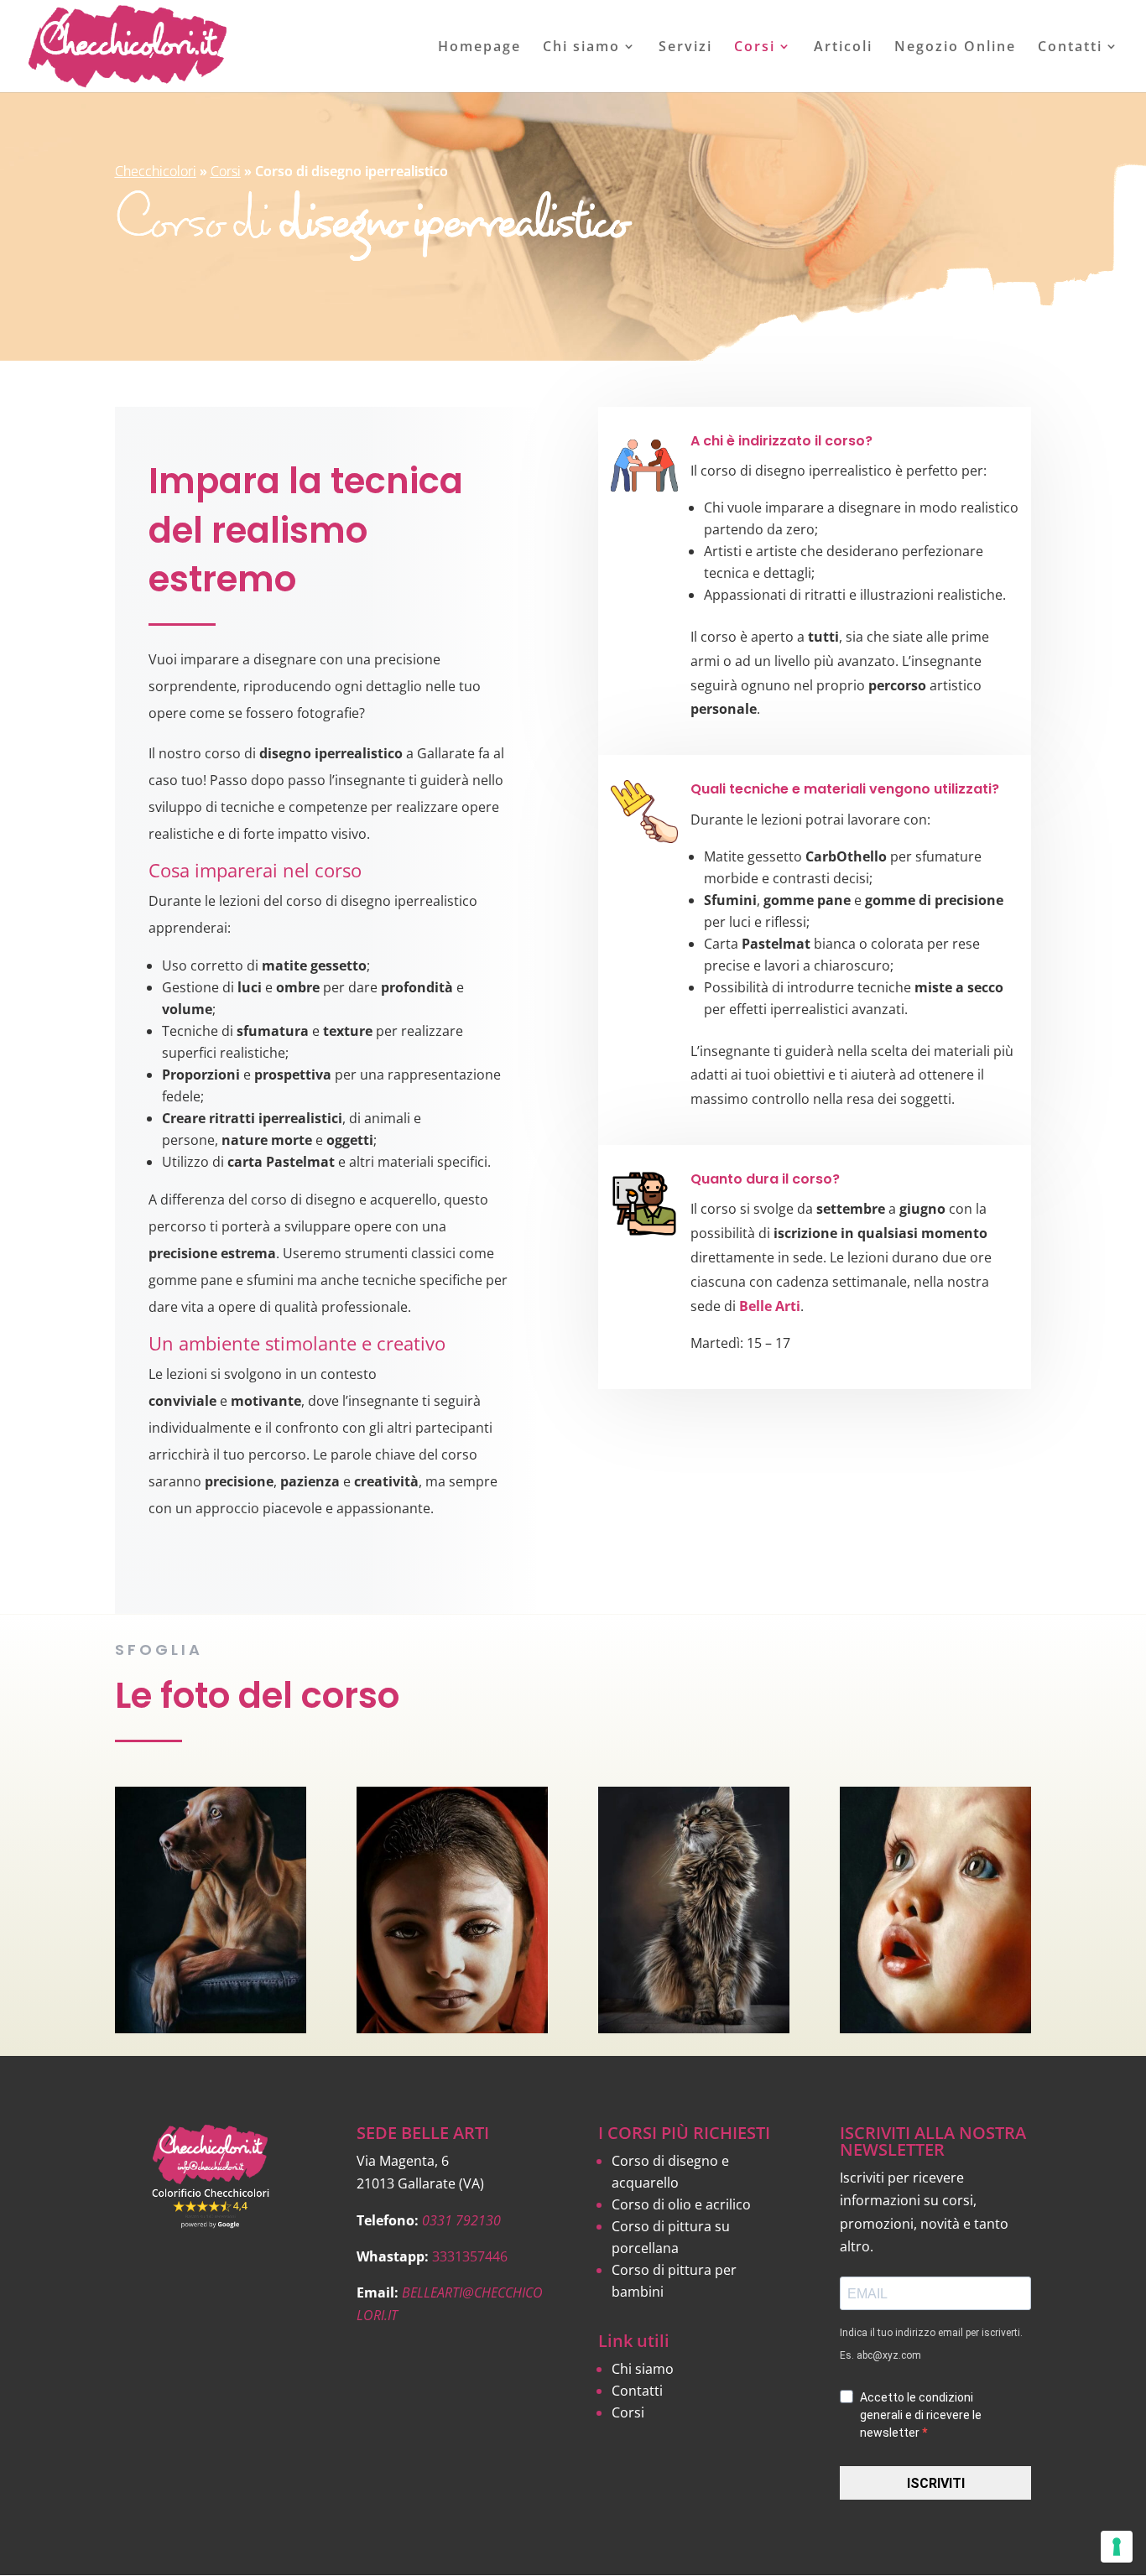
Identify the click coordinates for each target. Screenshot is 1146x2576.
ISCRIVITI (936, 2483)
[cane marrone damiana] (211, 2028)
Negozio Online (955, 48)
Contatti (1070, 48)
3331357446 (470, 2256)
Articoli (843, 48)
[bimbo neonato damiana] (935, 2028)
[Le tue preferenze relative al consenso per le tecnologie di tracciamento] (1117, 2547)
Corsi (755, 48)
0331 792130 (461, 2220)
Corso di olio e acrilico (681, 2204)
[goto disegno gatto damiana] (694, 2028)
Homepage (479, 48)
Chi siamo (581, 48)
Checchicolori (156, 171)
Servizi (685, 48)
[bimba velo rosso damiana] (452, 2028)
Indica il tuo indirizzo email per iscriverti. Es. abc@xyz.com (931, 2344)
